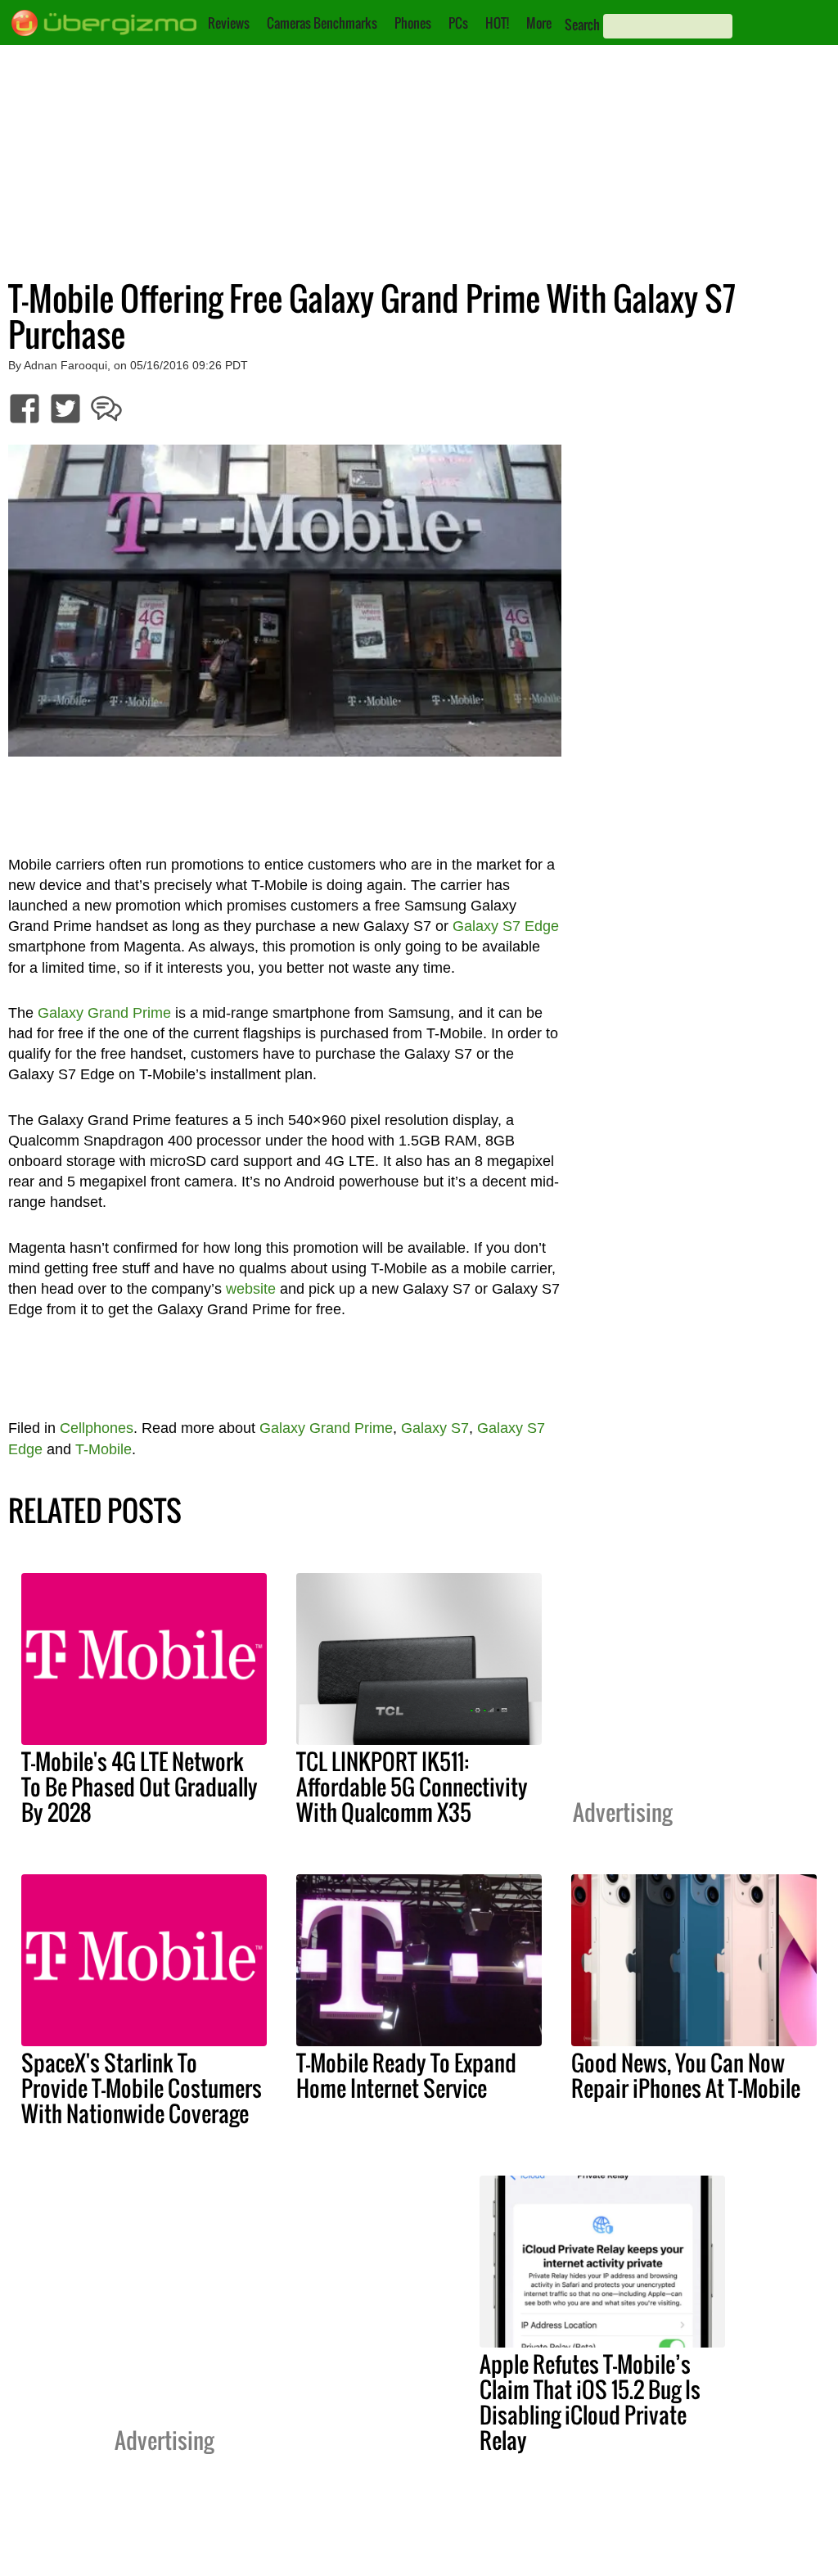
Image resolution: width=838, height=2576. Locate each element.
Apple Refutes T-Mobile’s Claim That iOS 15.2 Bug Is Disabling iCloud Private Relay (590, 2402)
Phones (413, 23)
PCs (458, 23)
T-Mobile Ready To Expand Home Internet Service (406, 2075)
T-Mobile (104, 1449)
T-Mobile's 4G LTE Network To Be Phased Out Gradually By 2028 (140, 1787)
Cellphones (97, 1428)
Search (582, 25)
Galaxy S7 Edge (506, 926)
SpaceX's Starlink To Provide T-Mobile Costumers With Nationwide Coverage (142, 2088)
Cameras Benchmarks (322, 23)
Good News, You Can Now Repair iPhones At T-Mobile (686, 2075)
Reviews (229, 23)
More (539, 23)
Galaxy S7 (435, 1428)
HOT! (497, 23)
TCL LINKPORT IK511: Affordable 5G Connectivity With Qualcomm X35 (412, 1787)
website (251, 1289)
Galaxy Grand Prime (104, 1013)
